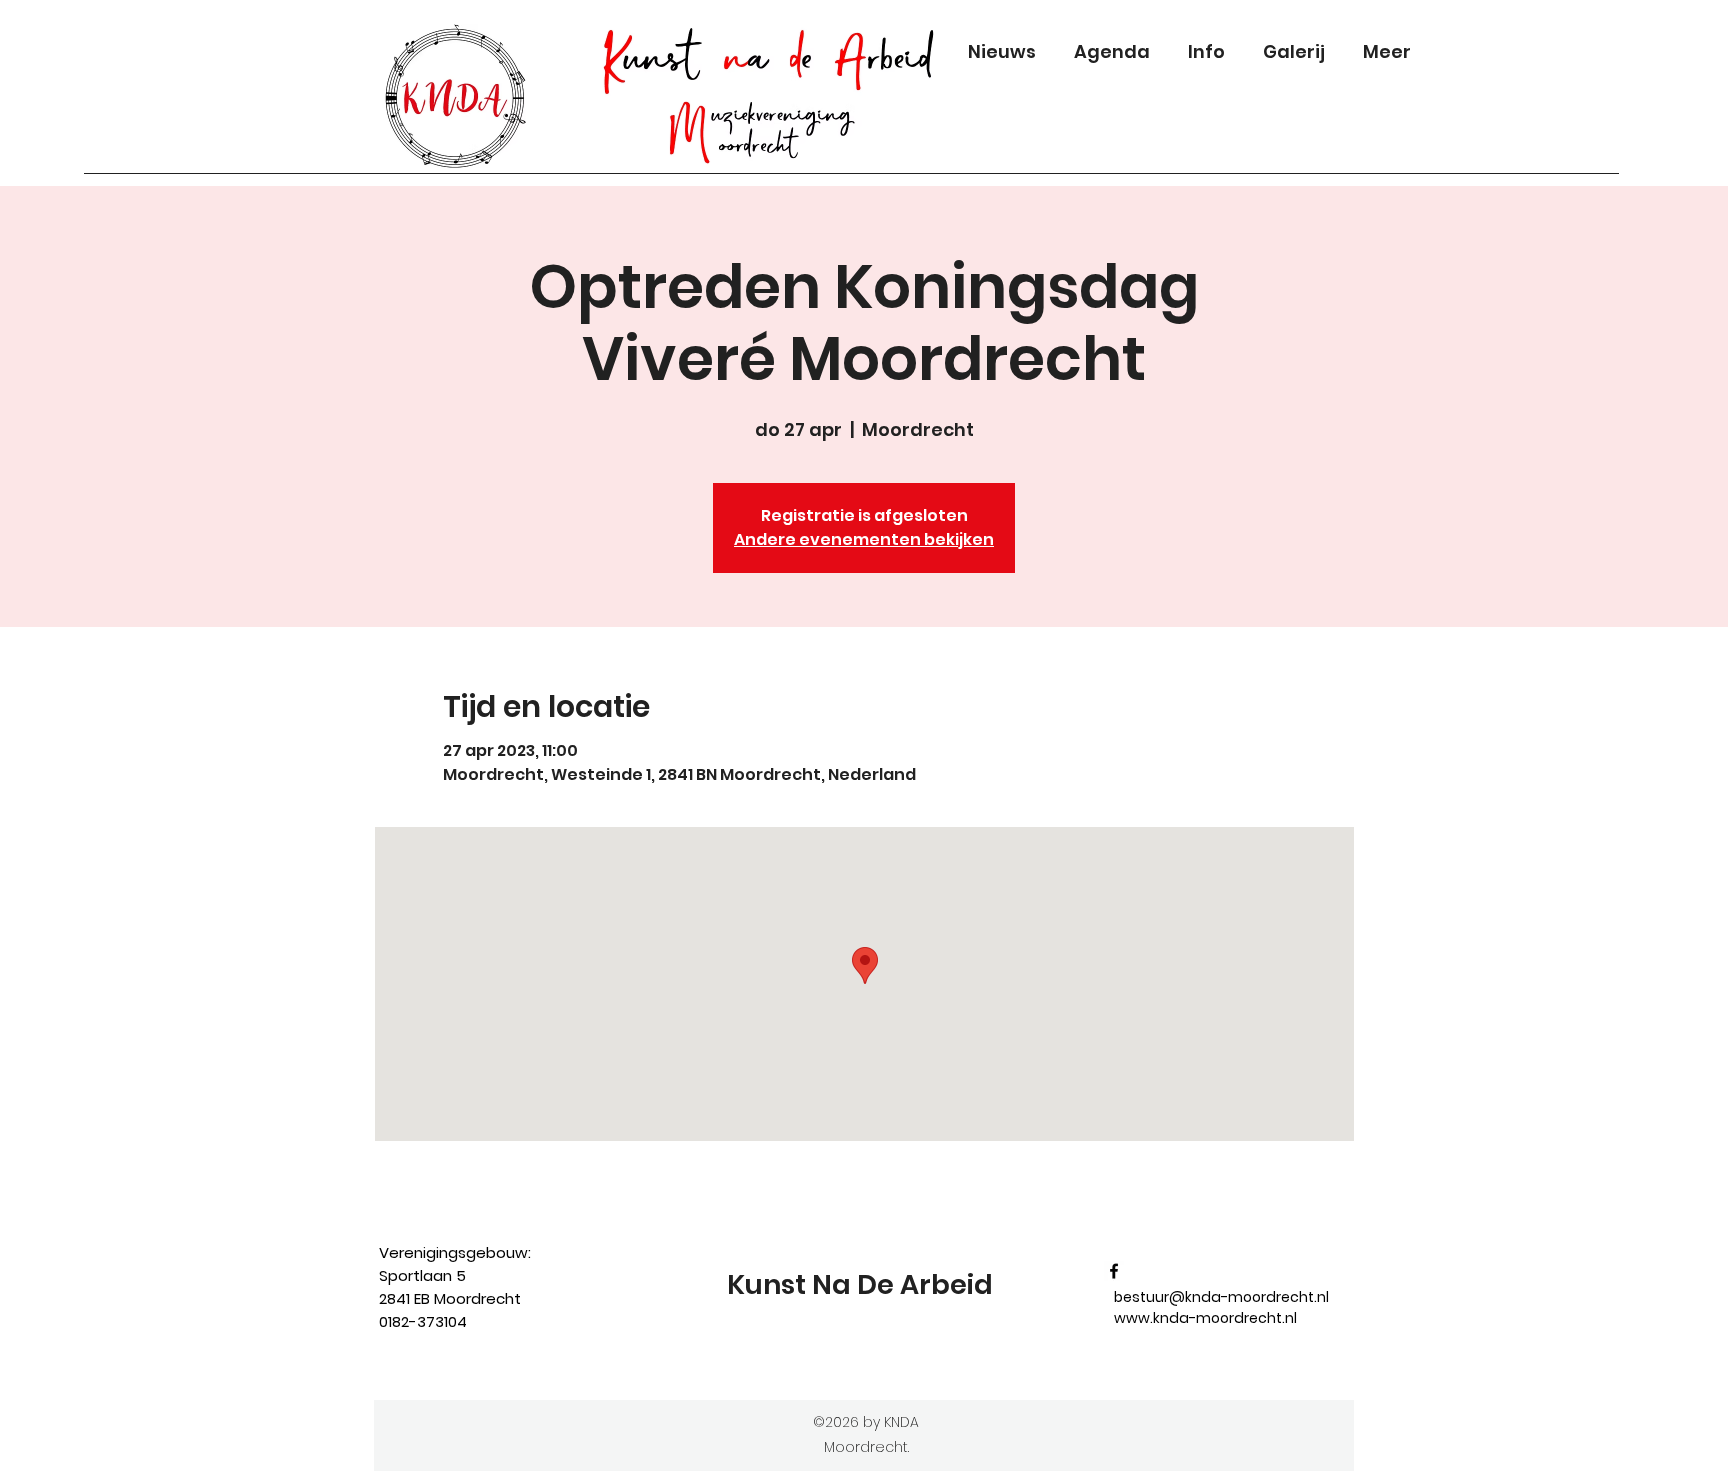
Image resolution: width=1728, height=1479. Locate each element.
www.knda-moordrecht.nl (1205, 1318)
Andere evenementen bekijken (864, 539)
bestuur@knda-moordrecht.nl (1221, 1297)
